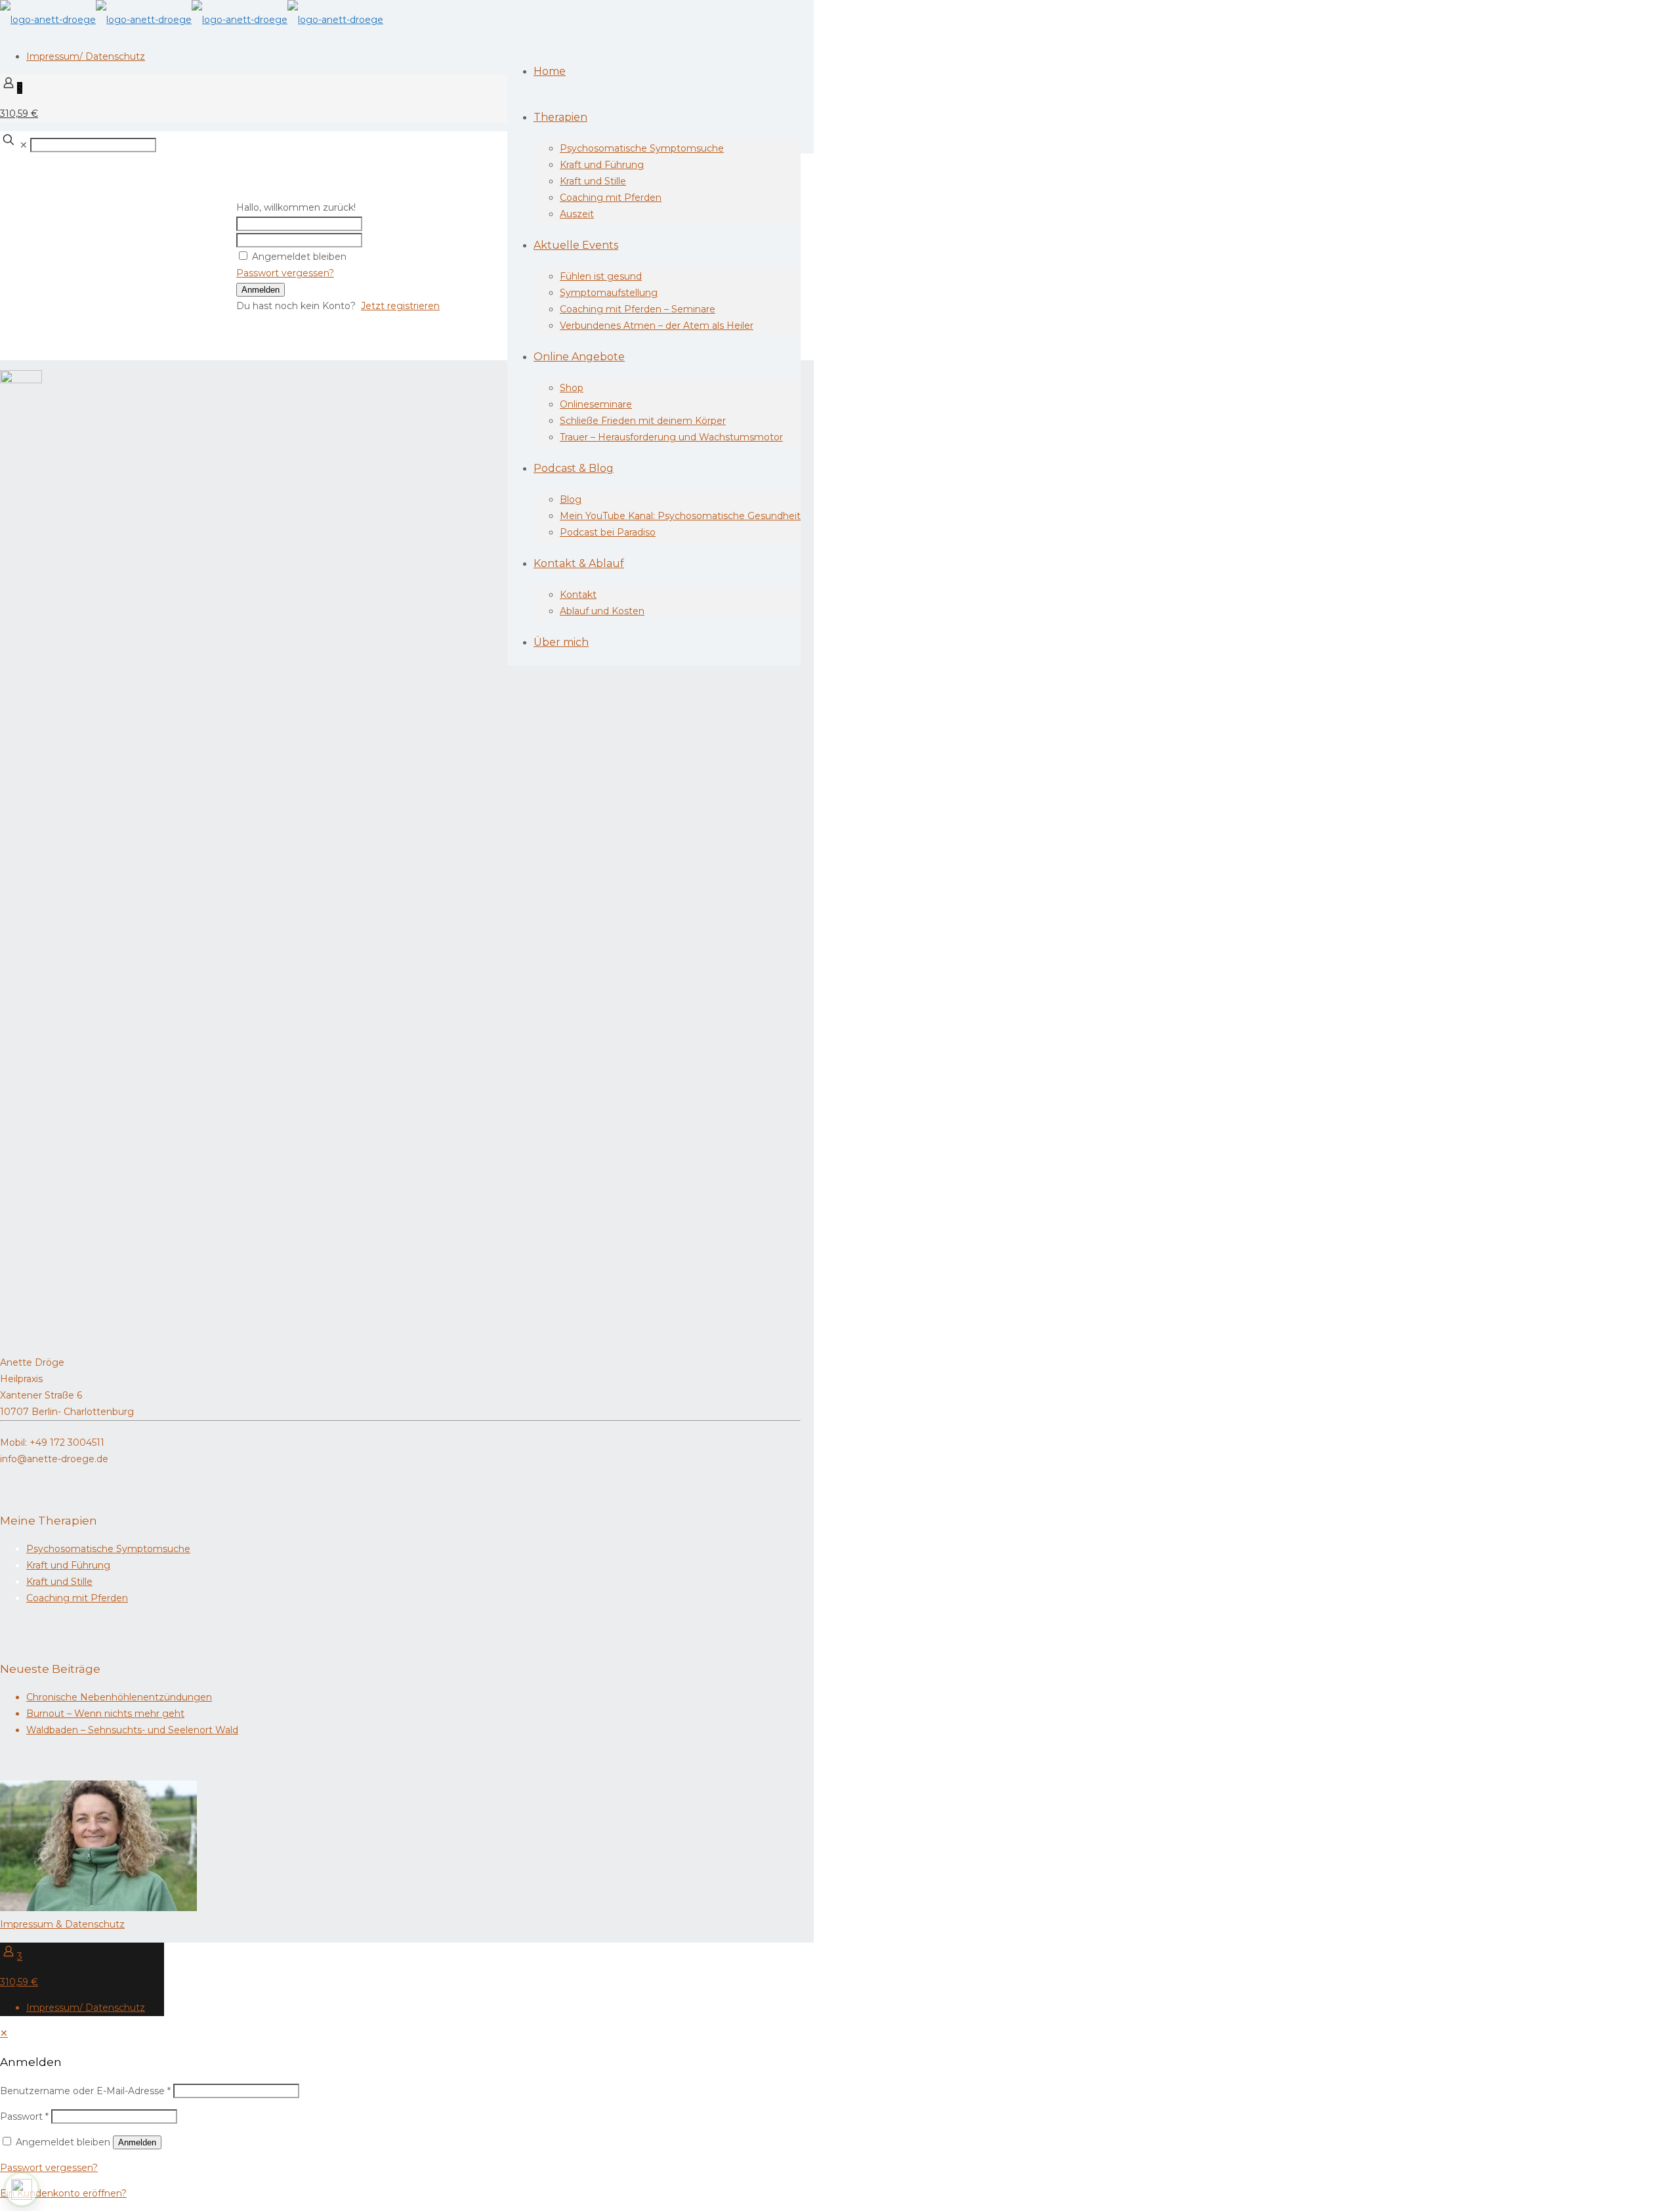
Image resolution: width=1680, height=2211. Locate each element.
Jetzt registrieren (400, 306)
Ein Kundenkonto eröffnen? (63, 2193)
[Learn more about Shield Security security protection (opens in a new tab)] (22, 2189)
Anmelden (261, 290)
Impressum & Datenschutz (62, 1924)
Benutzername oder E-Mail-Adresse (85, 2091)
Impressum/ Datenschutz (86, 56)
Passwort (24, 2116)
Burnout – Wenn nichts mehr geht (105, 1714)
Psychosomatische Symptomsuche (108, 1549)
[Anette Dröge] (192, 20)
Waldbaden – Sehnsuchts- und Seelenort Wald (132, 1730)
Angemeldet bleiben (299, 257)
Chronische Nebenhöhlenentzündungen (119, 1697)
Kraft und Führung (68, 1565)
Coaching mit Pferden (77, 1598)
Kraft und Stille (59, 1582)
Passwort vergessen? (285, 273)
